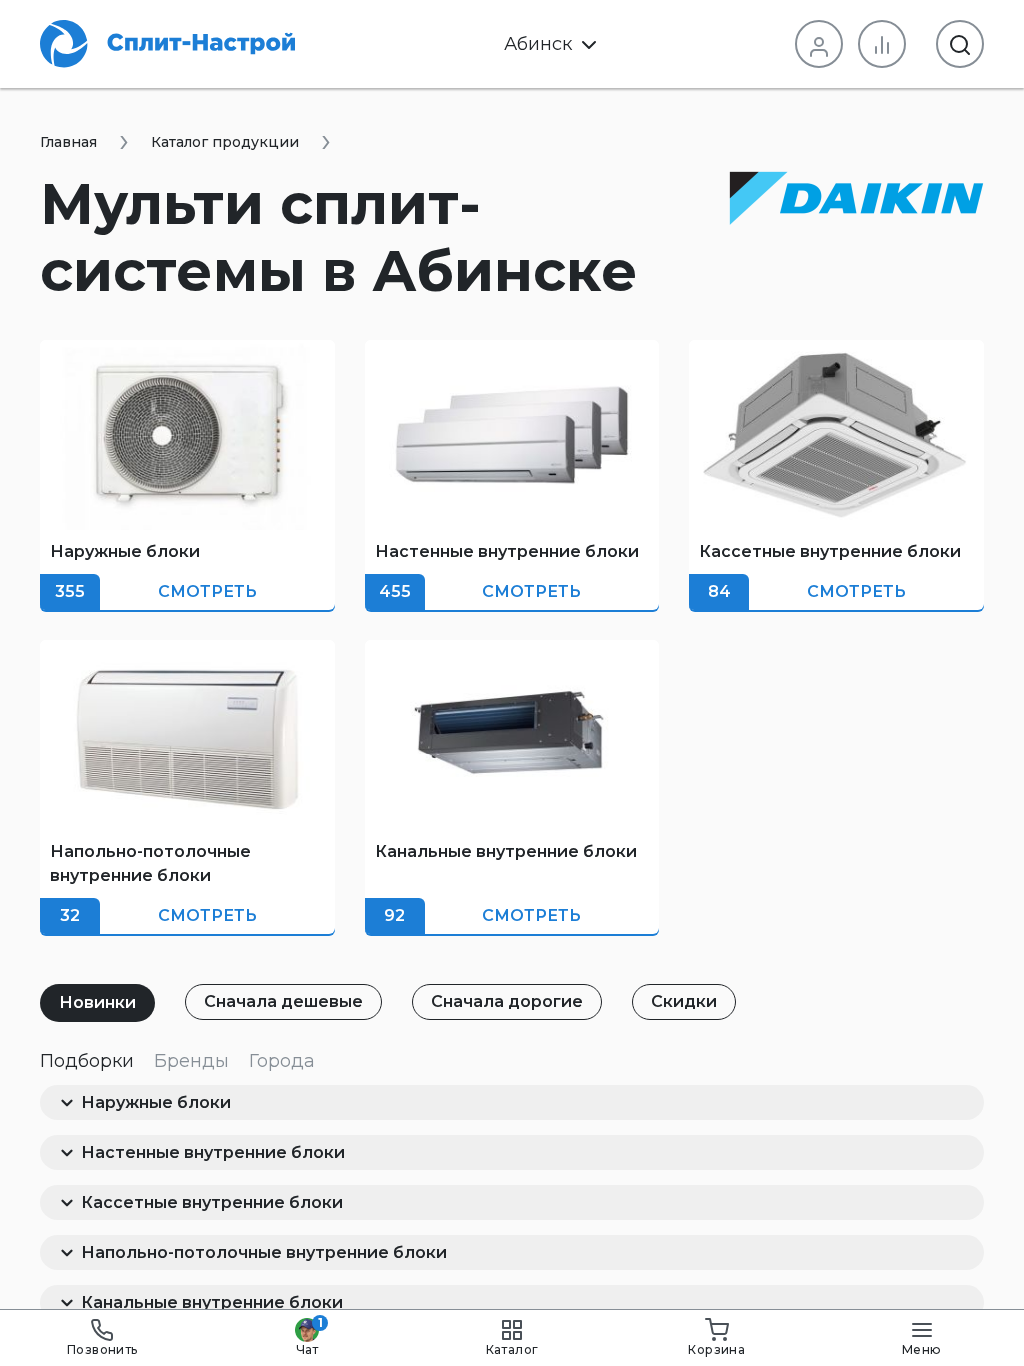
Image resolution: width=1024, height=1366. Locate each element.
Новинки (97, 1002)
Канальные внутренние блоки (212, 1302)
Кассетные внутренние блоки (212, 1202)
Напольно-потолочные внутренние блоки (264, 1252)
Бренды (191, 1061)
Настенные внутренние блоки (213, 1152)
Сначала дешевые (283, 1001)
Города (282, 1061)
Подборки (87, 1061)
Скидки (684, 1001)
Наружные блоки (156, 1102)
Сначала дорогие (507, 1001)
